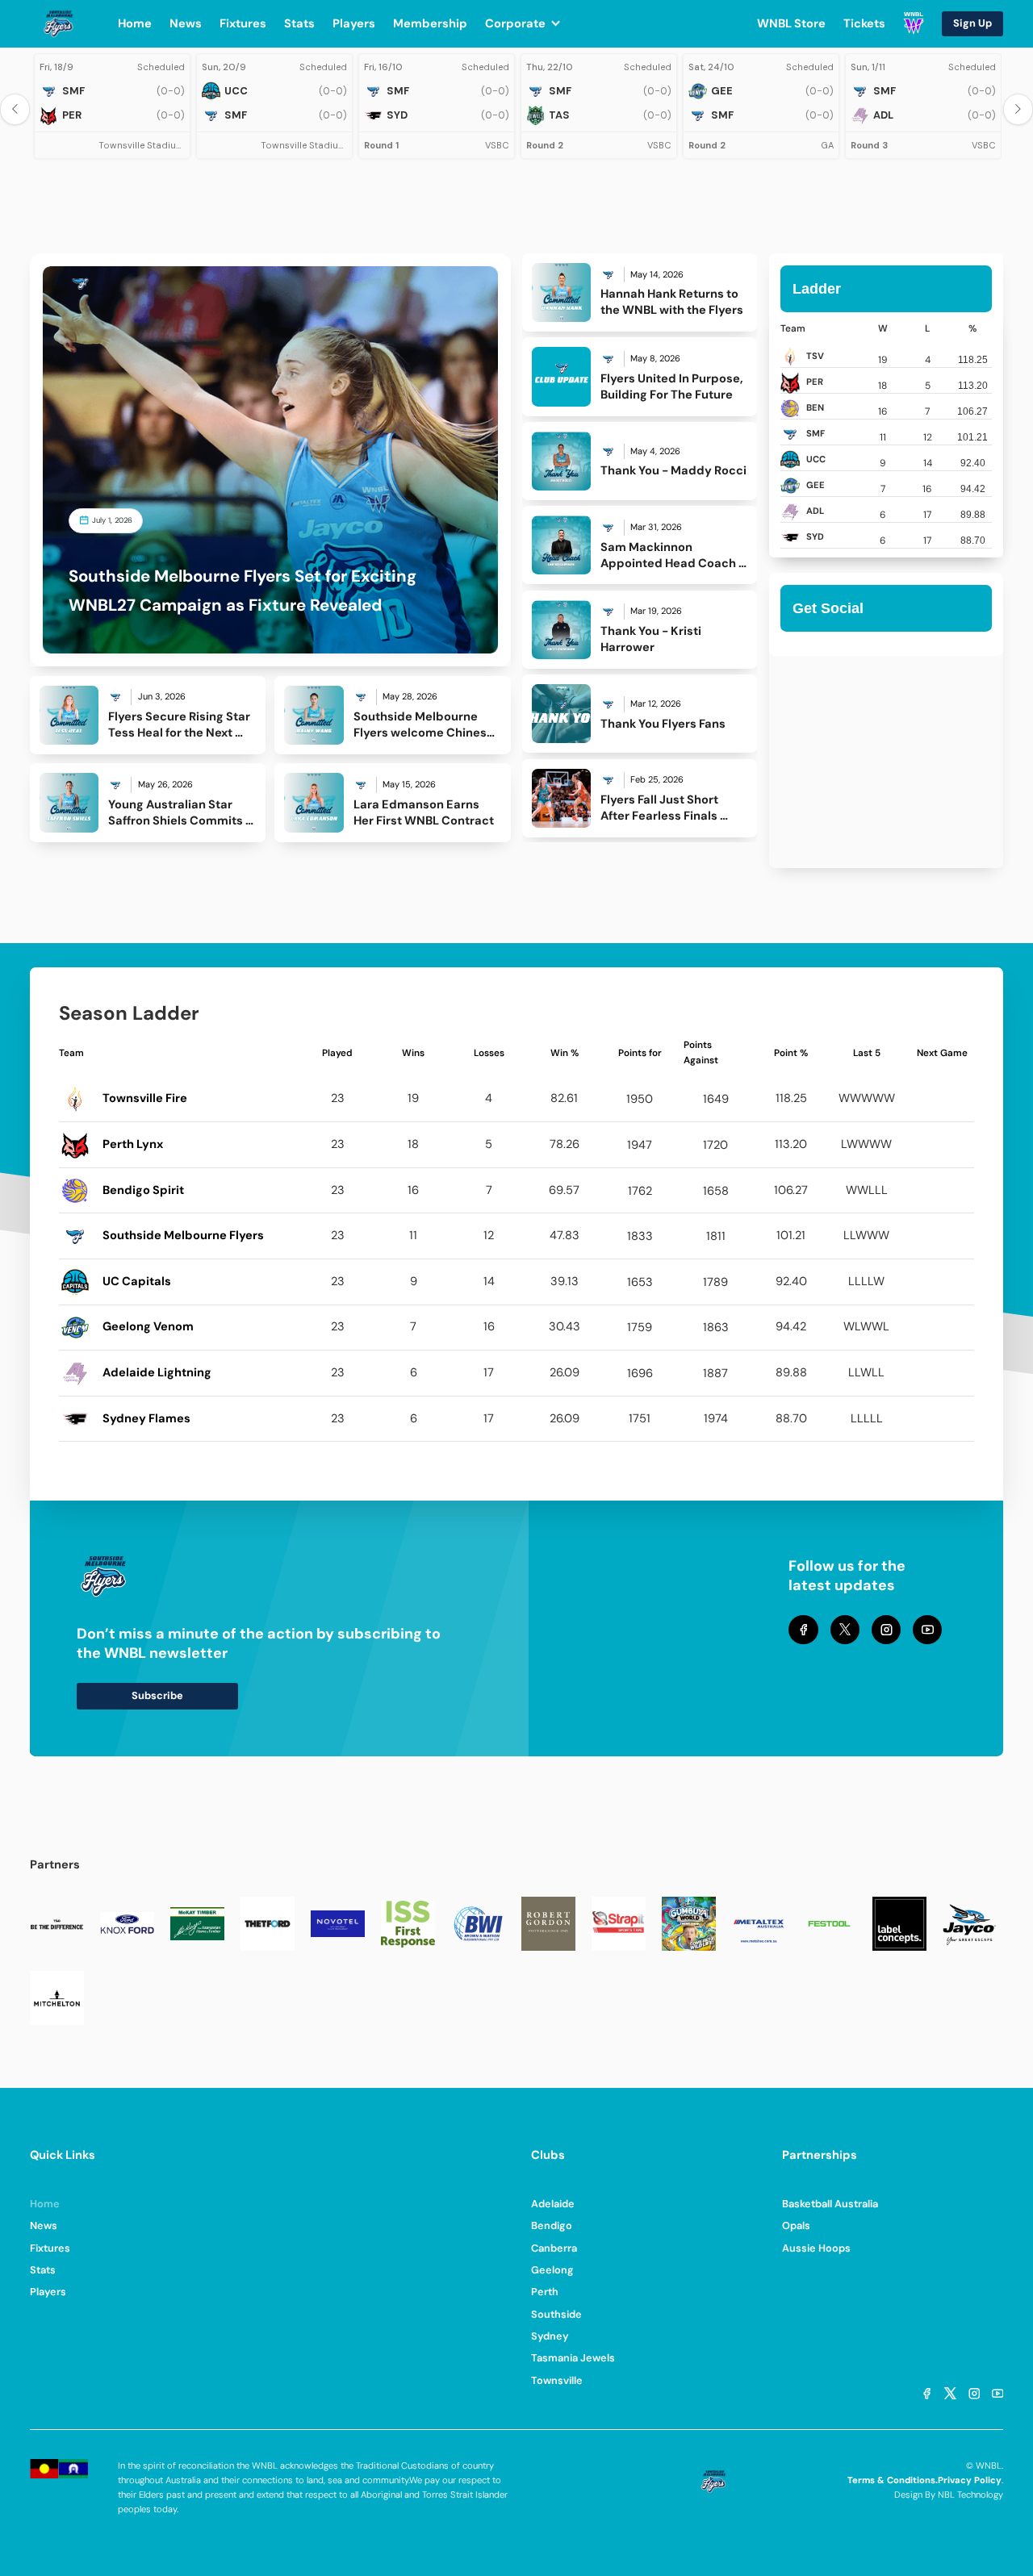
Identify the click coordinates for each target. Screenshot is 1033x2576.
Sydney (550, 2336)
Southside (556, 2314)
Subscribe (157, 1695)
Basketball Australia (830, 2204)
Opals (796, 2225)
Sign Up (972, 23)
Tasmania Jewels (573, 2358)
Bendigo (552, 2225)
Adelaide (553, 2204)
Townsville (557, 2380)
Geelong (552, 2270)
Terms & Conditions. (893, 2480)
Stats (43, 2270)
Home (45, 2204)
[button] (531, 23)
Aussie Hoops (816, 2248)
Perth (545, 2292)
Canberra (554, 2248)
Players (48, 2292)
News (44, 2225)
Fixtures (50, 2248)
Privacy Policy (970, 2480)
